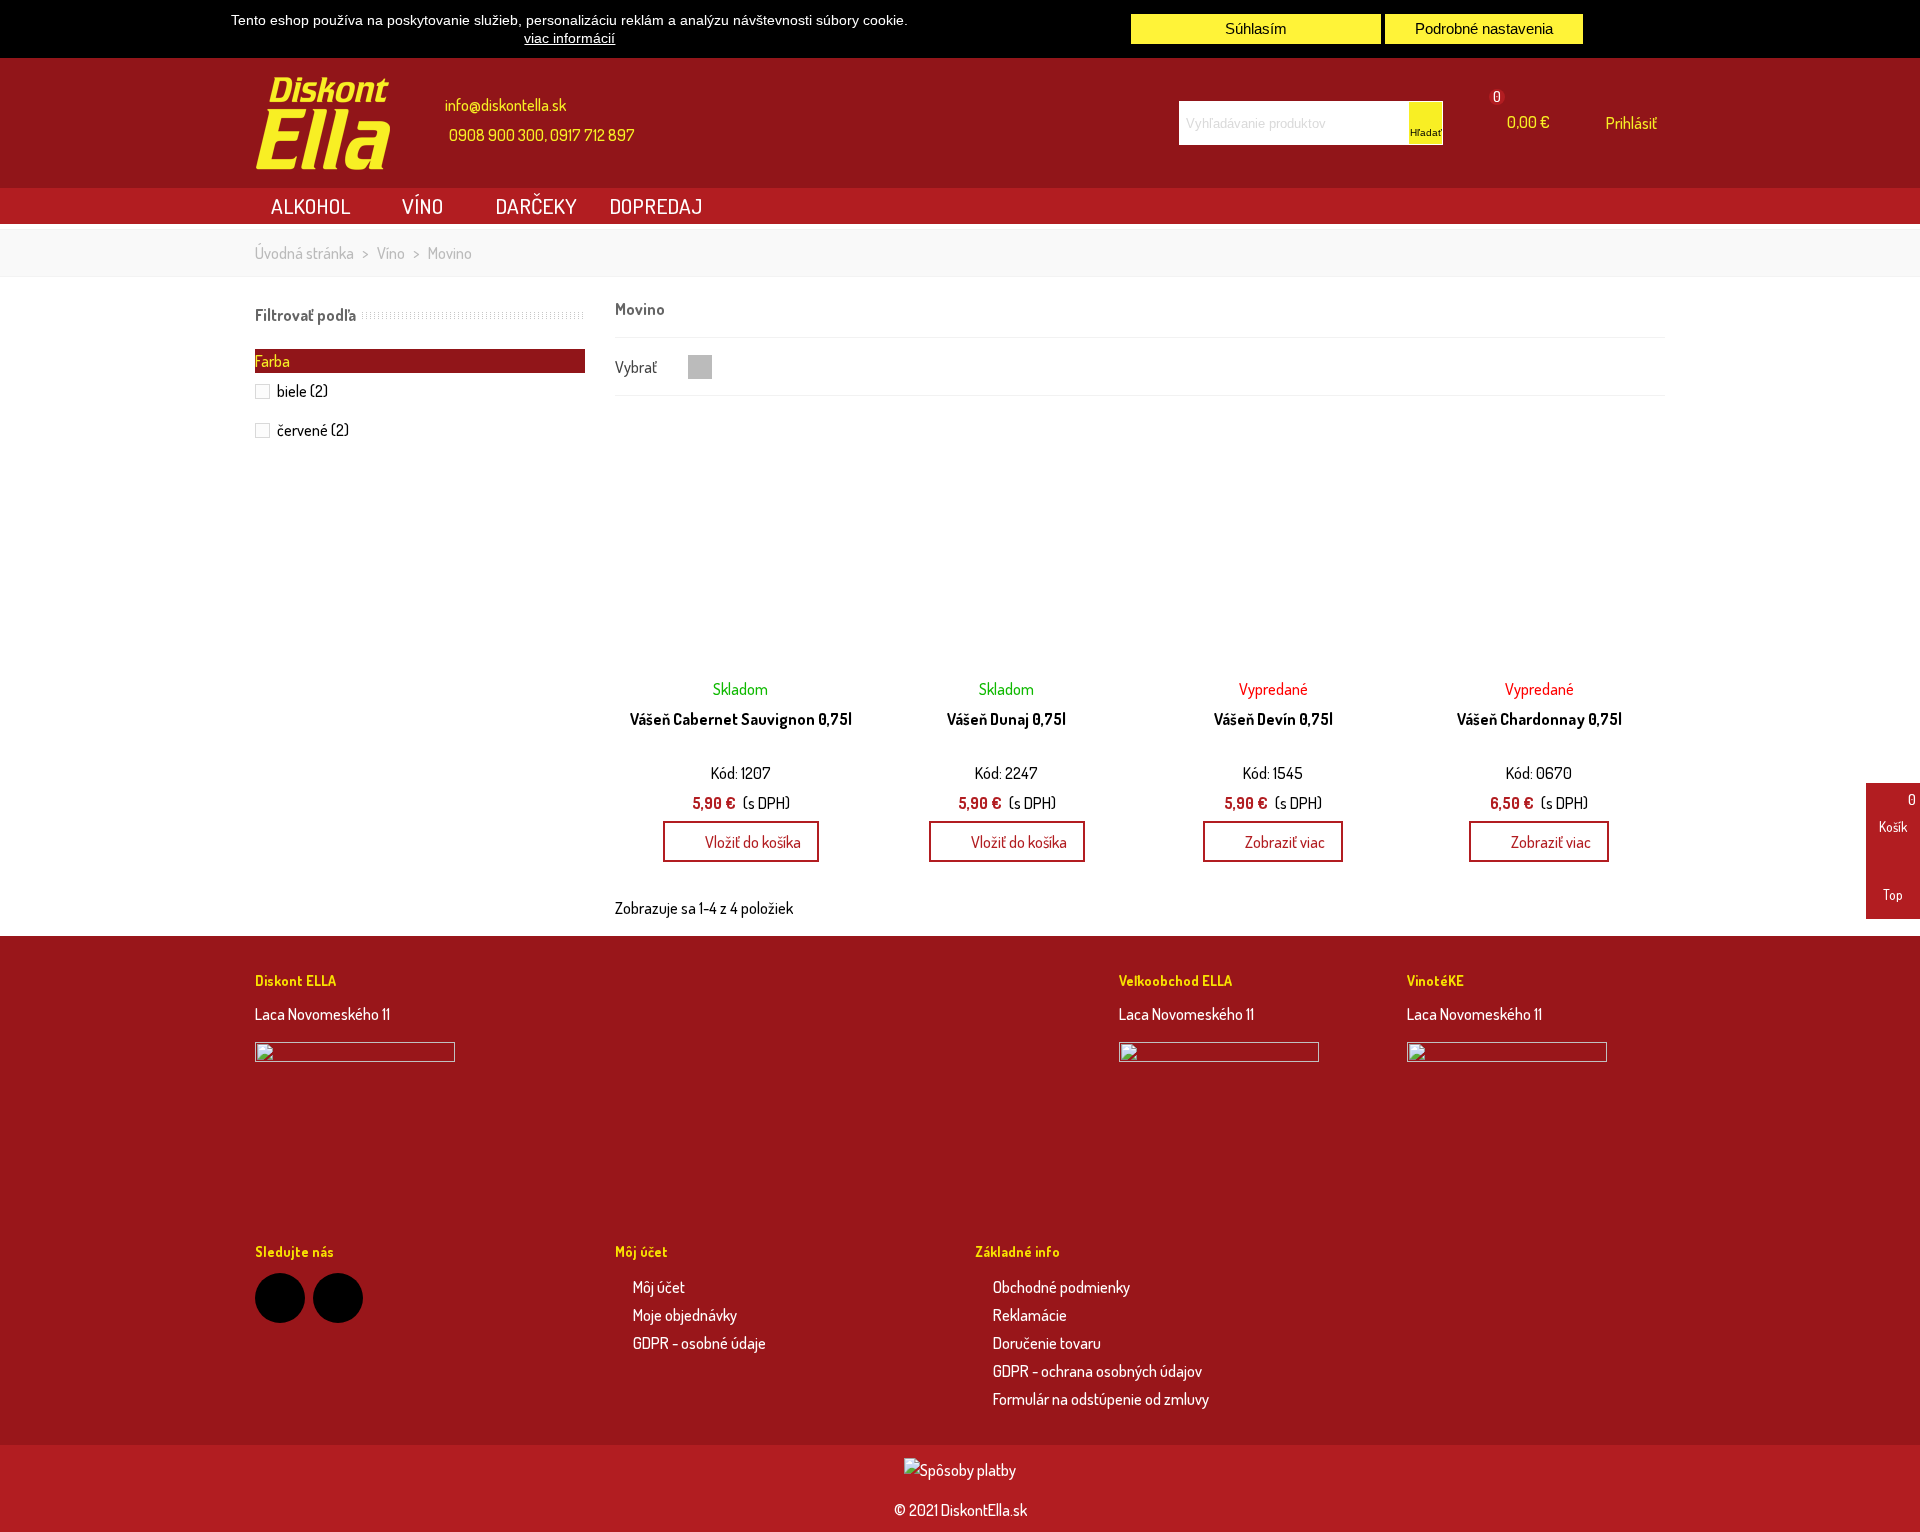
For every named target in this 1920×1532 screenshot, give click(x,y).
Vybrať (637, 367)
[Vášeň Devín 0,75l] (1273, 541)
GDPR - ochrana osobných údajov (1097, 1371)
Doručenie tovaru (1047, 1343)
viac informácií (569, 38)
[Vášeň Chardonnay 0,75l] (1539, 541)
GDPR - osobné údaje (699, 1343)
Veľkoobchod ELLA (1175, 980)
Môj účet (659, 1287)
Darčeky (536, 205)
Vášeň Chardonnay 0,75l (1539, 719)
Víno (422, 205)
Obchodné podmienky (1061, 1287)
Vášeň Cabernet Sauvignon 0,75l (741, 719)
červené (313, 430)
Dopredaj (655, 205)
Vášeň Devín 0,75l (1273, 719)
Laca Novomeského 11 (322, 1014)
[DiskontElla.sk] (335, 123)
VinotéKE (1435, 980)
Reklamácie (1030, 1315)
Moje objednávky (685, 1315)
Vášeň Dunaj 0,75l (1006, 719)
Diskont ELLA (295, 980)
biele (302, 391)
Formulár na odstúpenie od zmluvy (1101, 1399)
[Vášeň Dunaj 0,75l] (1006, 541)
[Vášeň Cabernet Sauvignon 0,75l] (740, 541)
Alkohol (310, 205)
